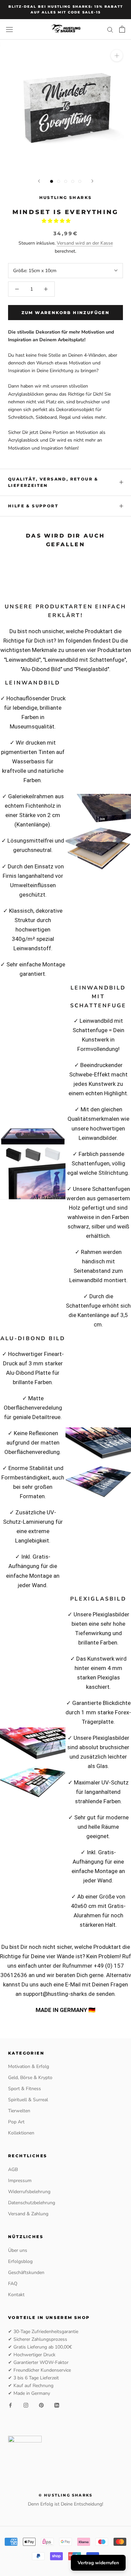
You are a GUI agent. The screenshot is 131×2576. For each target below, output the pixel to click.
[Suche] (110, 29)
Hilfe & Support (33, 506)
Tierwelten (19, 2111)
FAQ (13, 2284)
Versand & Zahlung (28, 2214)
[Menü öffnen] (9, 29)
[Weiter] (92, 181)
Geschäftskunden (26, 2272)
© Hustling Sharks (65, 2495)
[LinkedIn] (57, 2405)
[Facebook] (10, 2405)
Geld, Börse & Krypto (30, 2078)
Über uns (18, 2250)
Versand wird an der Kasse (85, 243)
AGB (13, 2169)
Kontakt (16, 2295)
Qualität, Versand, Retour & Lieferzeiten (53, 482)
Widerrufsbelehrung (29, 2192)
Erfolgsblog (20, 2261)
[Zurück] (39, 181)
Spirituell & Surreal (28, 2100)
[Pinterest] (41, 2405)
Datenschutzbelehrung (32, 2203)
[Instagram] (26, 2405)
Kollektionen (21, 2133)
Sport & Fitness (25, 2089)
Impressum (20, 2181)
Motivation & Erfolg (29, 2066)
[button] (57, 221)
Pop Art (16, 2122)
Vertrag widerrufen (98, 2563)
